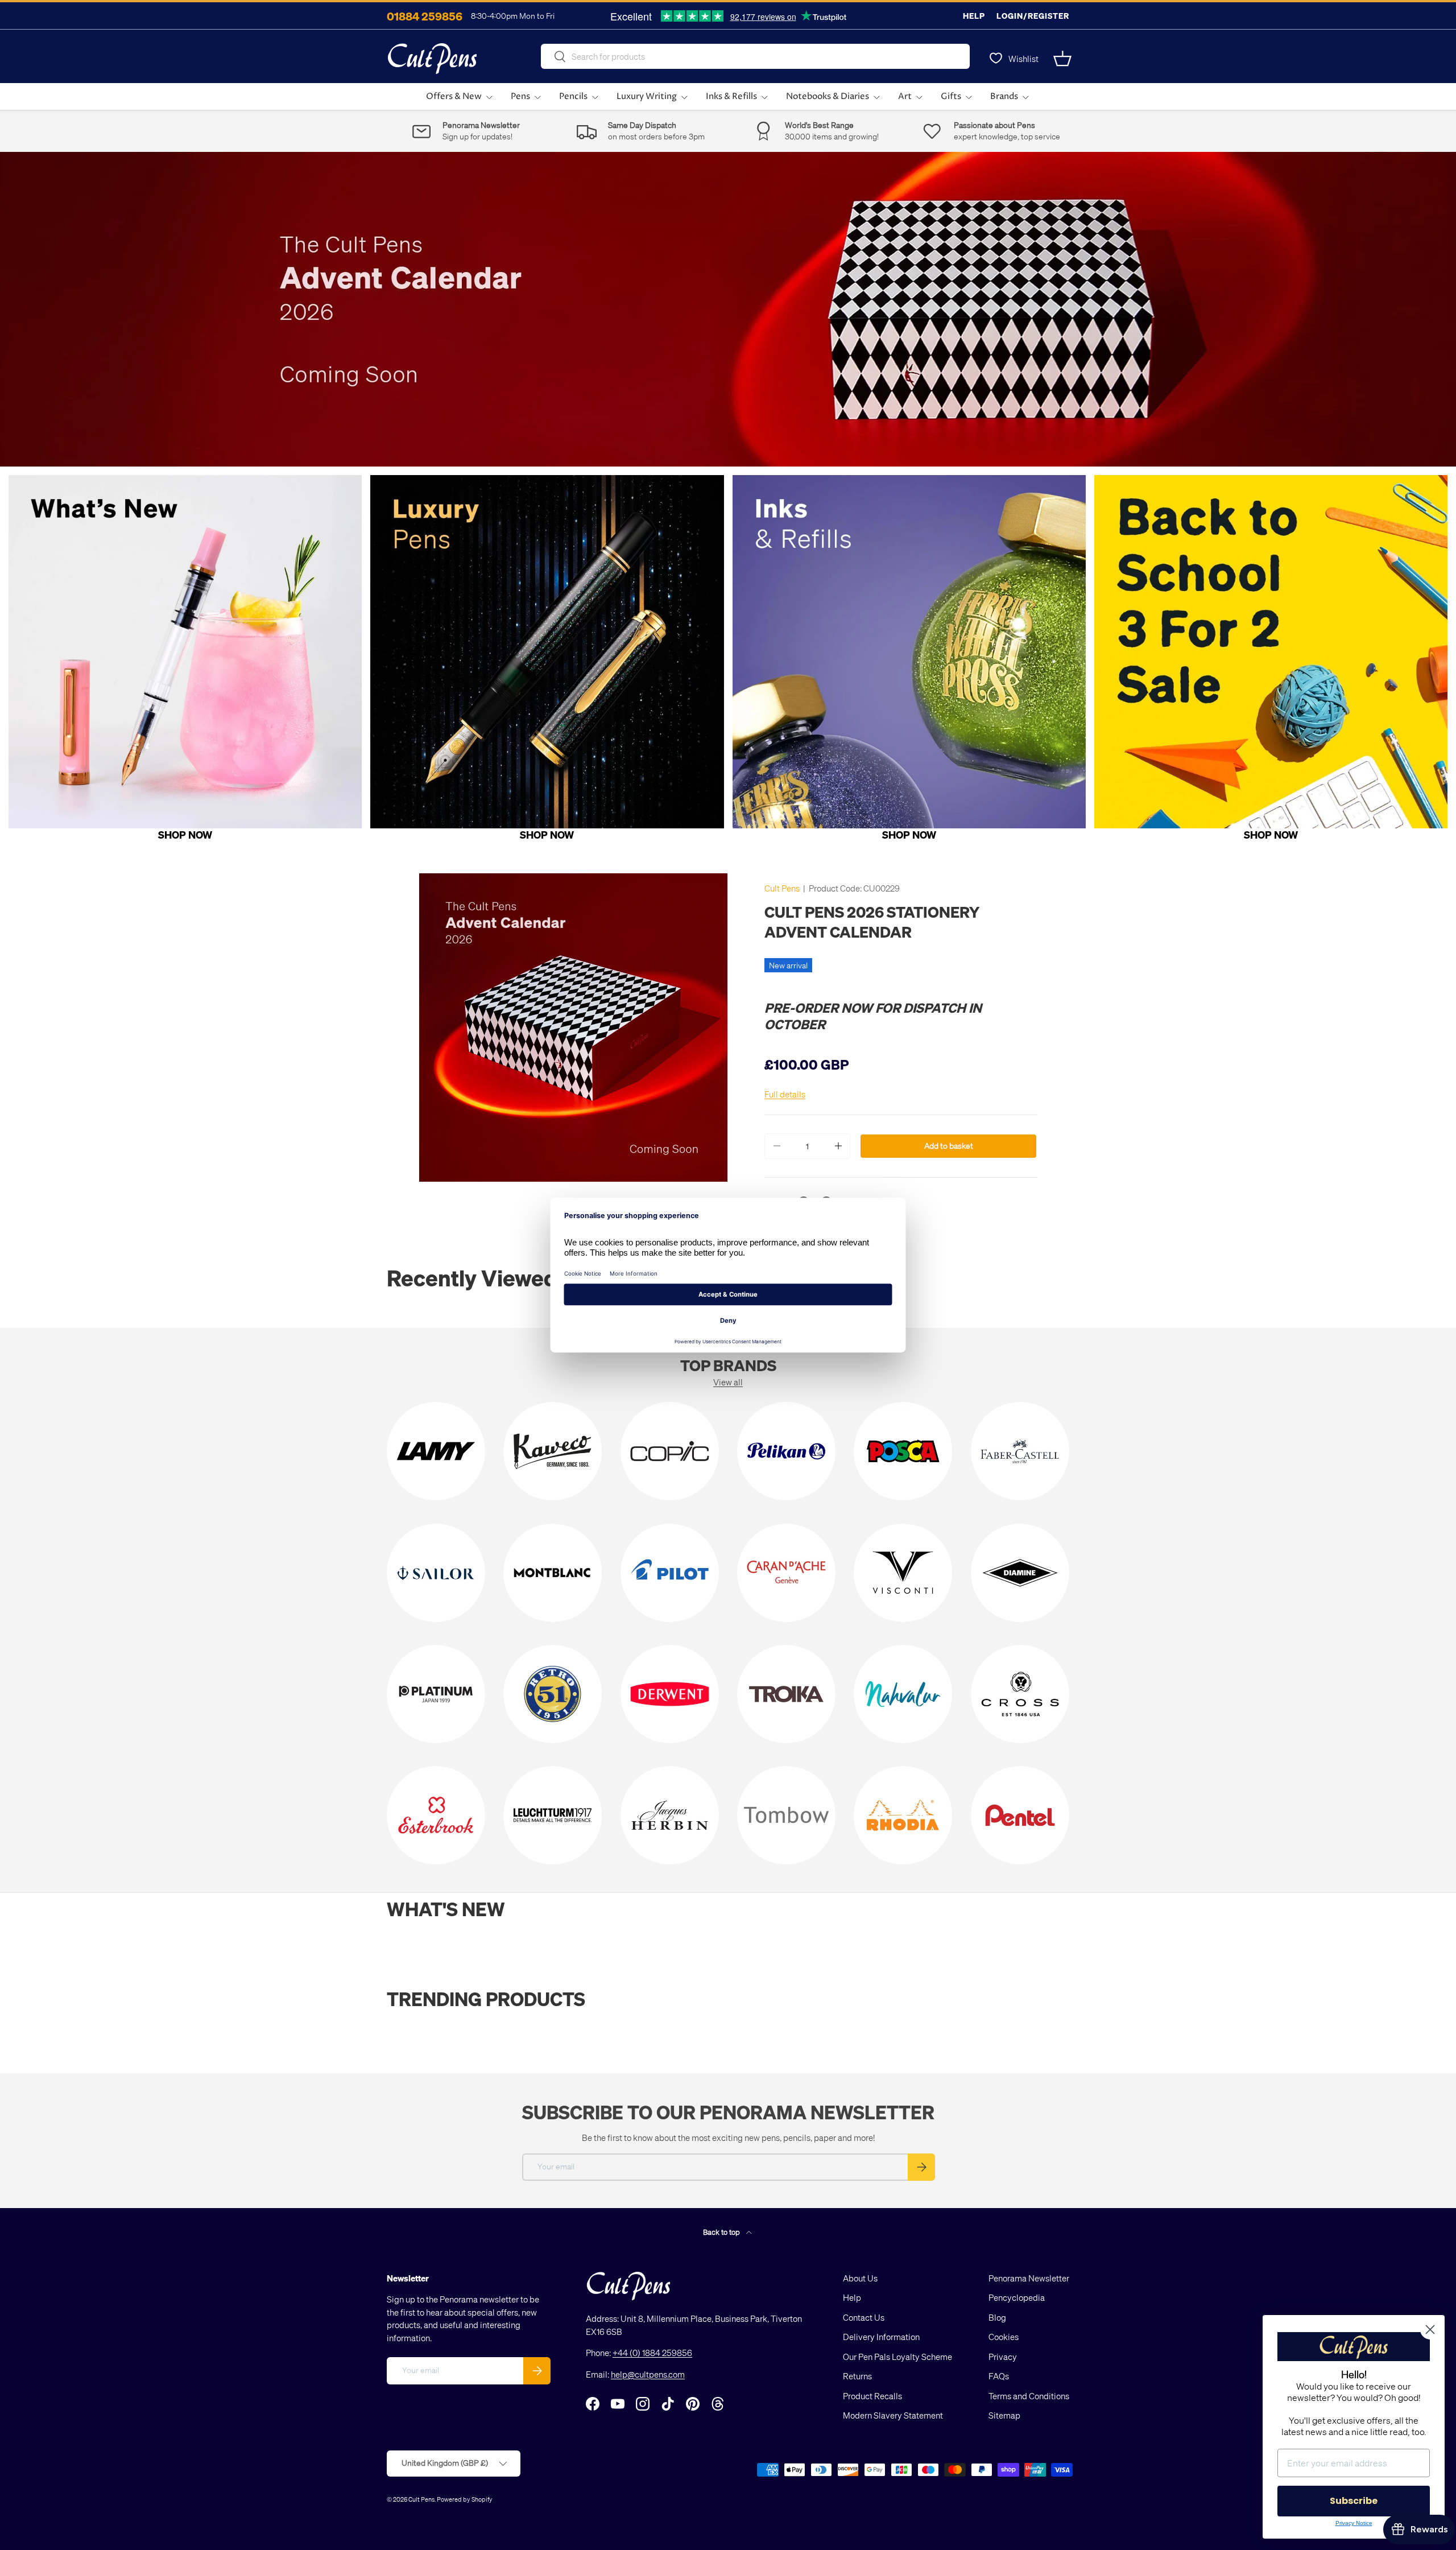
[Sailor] (436, 1573)
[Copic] (670, 1451)
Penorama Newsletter (1029, 2278)
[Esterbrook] (436, 1815)
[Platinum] (436, 1694)
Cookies (1004, 2337)
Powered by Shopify (465, 2499)
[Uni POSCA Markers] (903, 1451)
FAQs (999, 2376)
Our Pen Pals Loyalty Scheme (897, 2357)
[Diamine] (1020, 1573)
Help (974, 16)
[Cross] (1020, 1694)
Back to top (722, 2232)
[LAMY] (436, 1451)
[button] (1062, 59)
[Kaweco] (553, 1451)
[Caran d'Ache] (786, 1573)
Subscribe (1354, 2501)
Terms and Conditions (1029, 2396)
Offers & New (454, 96)
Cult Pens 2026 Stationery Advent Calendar (872, 922)
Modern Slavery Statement (893, 2415)
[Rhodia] (903, 1815)
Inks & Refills (731, 96)
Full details (785, 1094)
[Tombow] (786, 1815)
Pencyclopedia (1017, 2297)
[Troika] (786, 1694)
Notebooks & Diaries (828, 96)
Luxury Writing (647, 96)
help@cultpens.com (648, 2374)
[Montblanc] (553, 1573)
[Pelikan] (786, 1451)
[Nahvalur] (903, 1694)
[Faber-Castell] (1020, 1451)
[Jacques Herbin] (670, 1815)
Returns (857, 2376)
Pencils (573, 96)
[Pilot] (670, 1573)
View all (728, 1382)
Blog (997, 2317)
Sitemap (1004, 2415)
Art (905, 96)
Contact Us (864, 2317)
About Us (860, 2278)
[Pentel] (1020, 1815)
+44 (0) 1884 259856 (652, 2353)
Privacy (1003, 2357)
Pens (520, 96)
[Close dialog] (1430, 2330)
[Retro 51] (553, 1694)
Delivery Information (881, 2337)
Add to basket (949, 1146)
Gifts (951, 96)
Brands (1004, 96)
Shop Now (185, 834)
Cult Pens (782, 888)
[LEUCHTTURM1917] (553, 1815)
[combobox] (755, 56)
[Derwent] (670, 1694)
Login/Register (1033, 16)
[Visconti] (903, 1573)
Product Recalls (872, 2396)
